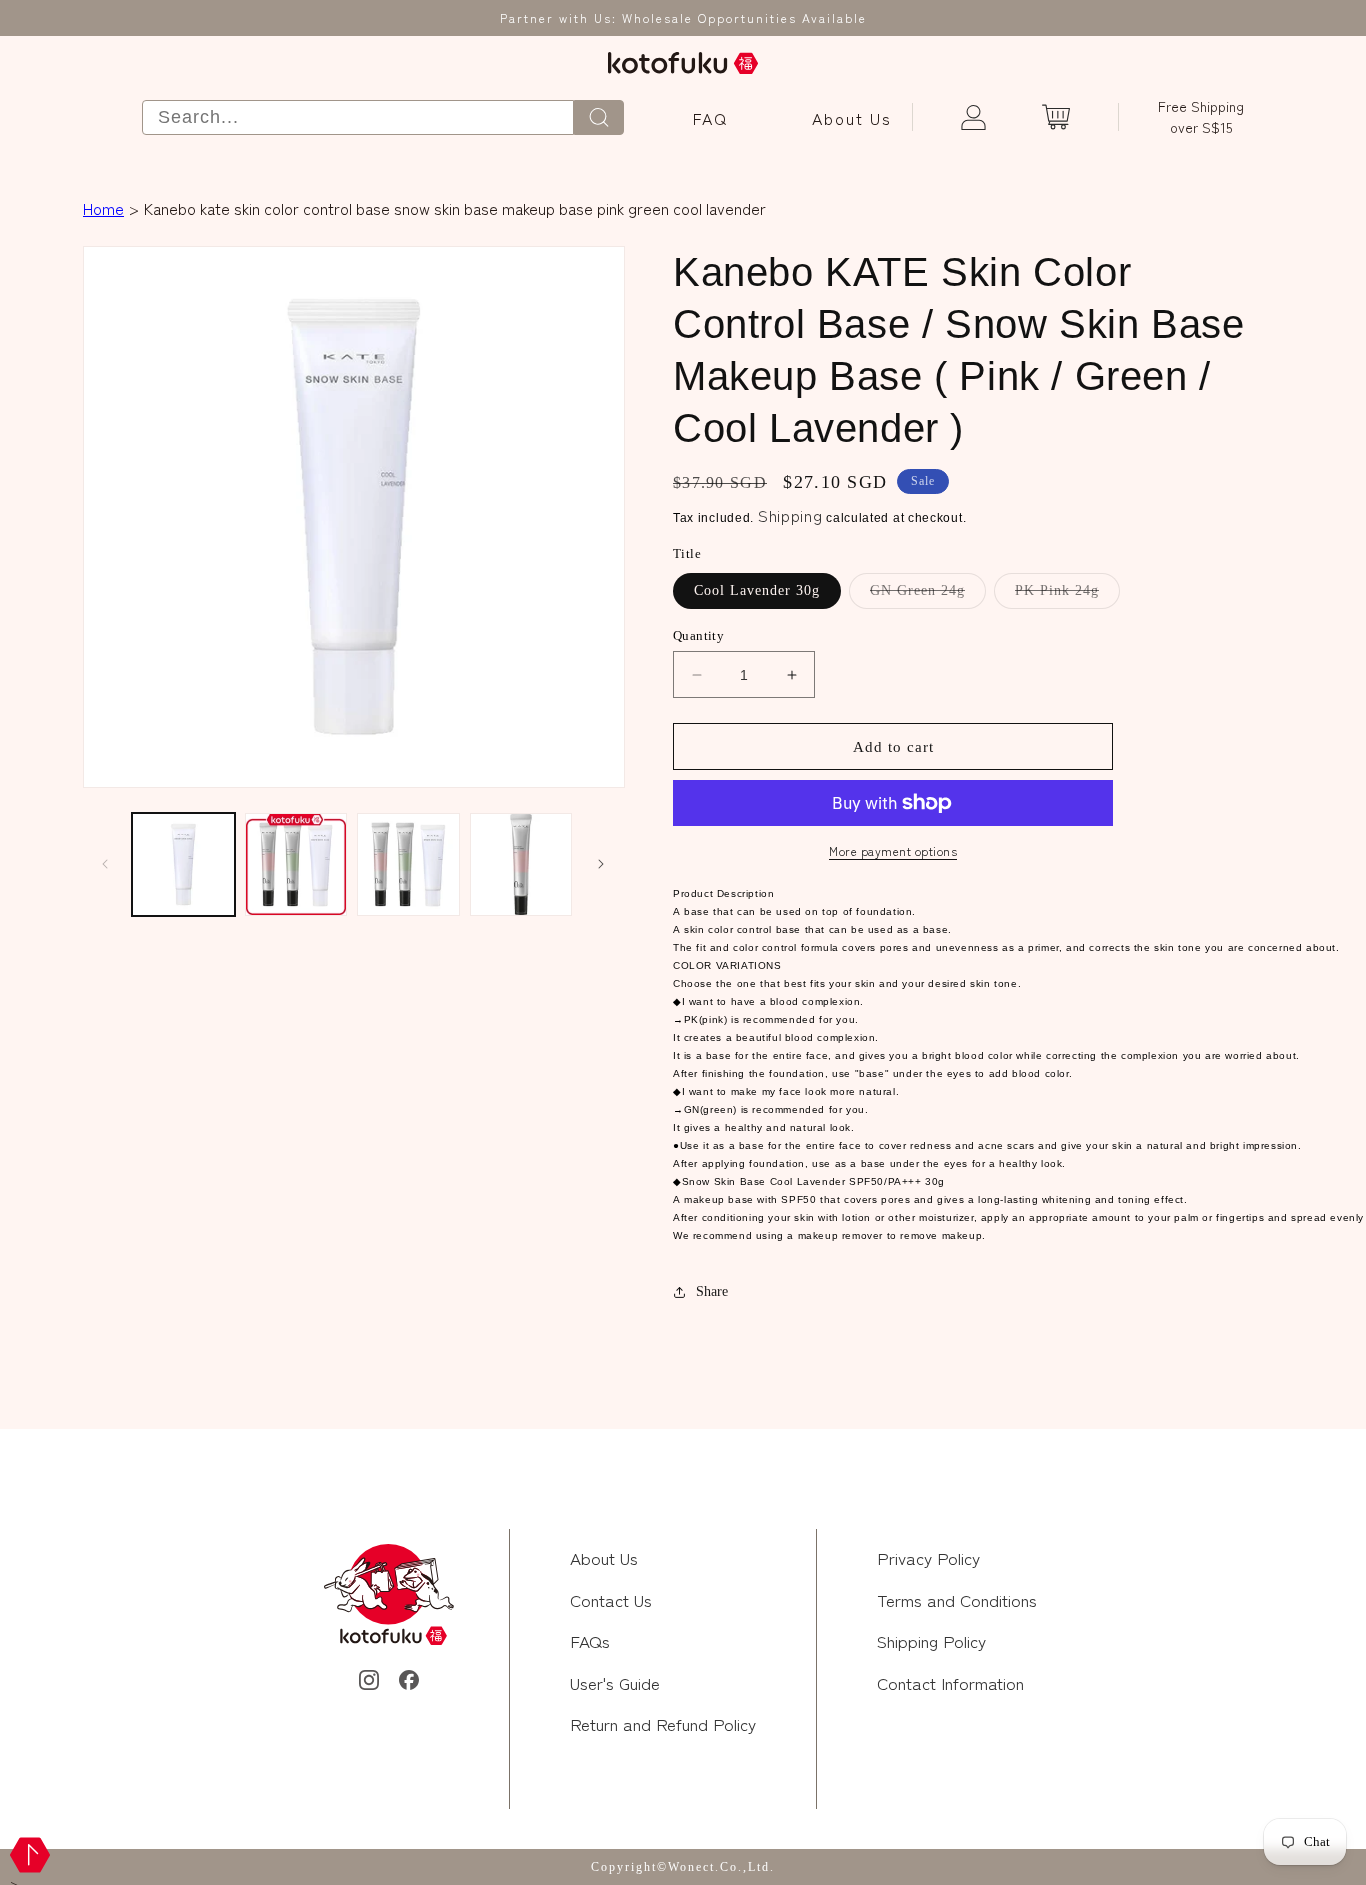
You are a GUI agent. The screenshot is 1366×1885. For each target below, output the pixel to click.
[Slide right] (601, 864)
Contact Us (611, 1599)
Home (103, 208)
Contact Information (950, 1682)
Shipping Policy (931, 1640)
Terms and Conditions (957, 1599)
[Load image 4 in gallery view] (521, 864)
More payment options (893, 850)
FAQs (590, 1640)
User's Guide (615, 1682)
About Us (852, 118)
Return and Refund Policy (663, 1723)
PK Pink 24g (1067, 595)
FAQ (710, 118)
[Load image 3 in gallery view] (408, 864)
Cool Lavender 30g (757, 590)
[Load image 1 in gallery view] (183, 864)
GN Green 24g (928, 595)
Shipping (790, 515)
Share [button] (712, 1291)
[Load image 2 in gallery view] (296, 864)
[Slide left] (105, 864)
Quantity (698, 635)
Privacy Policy (928, 1557)
